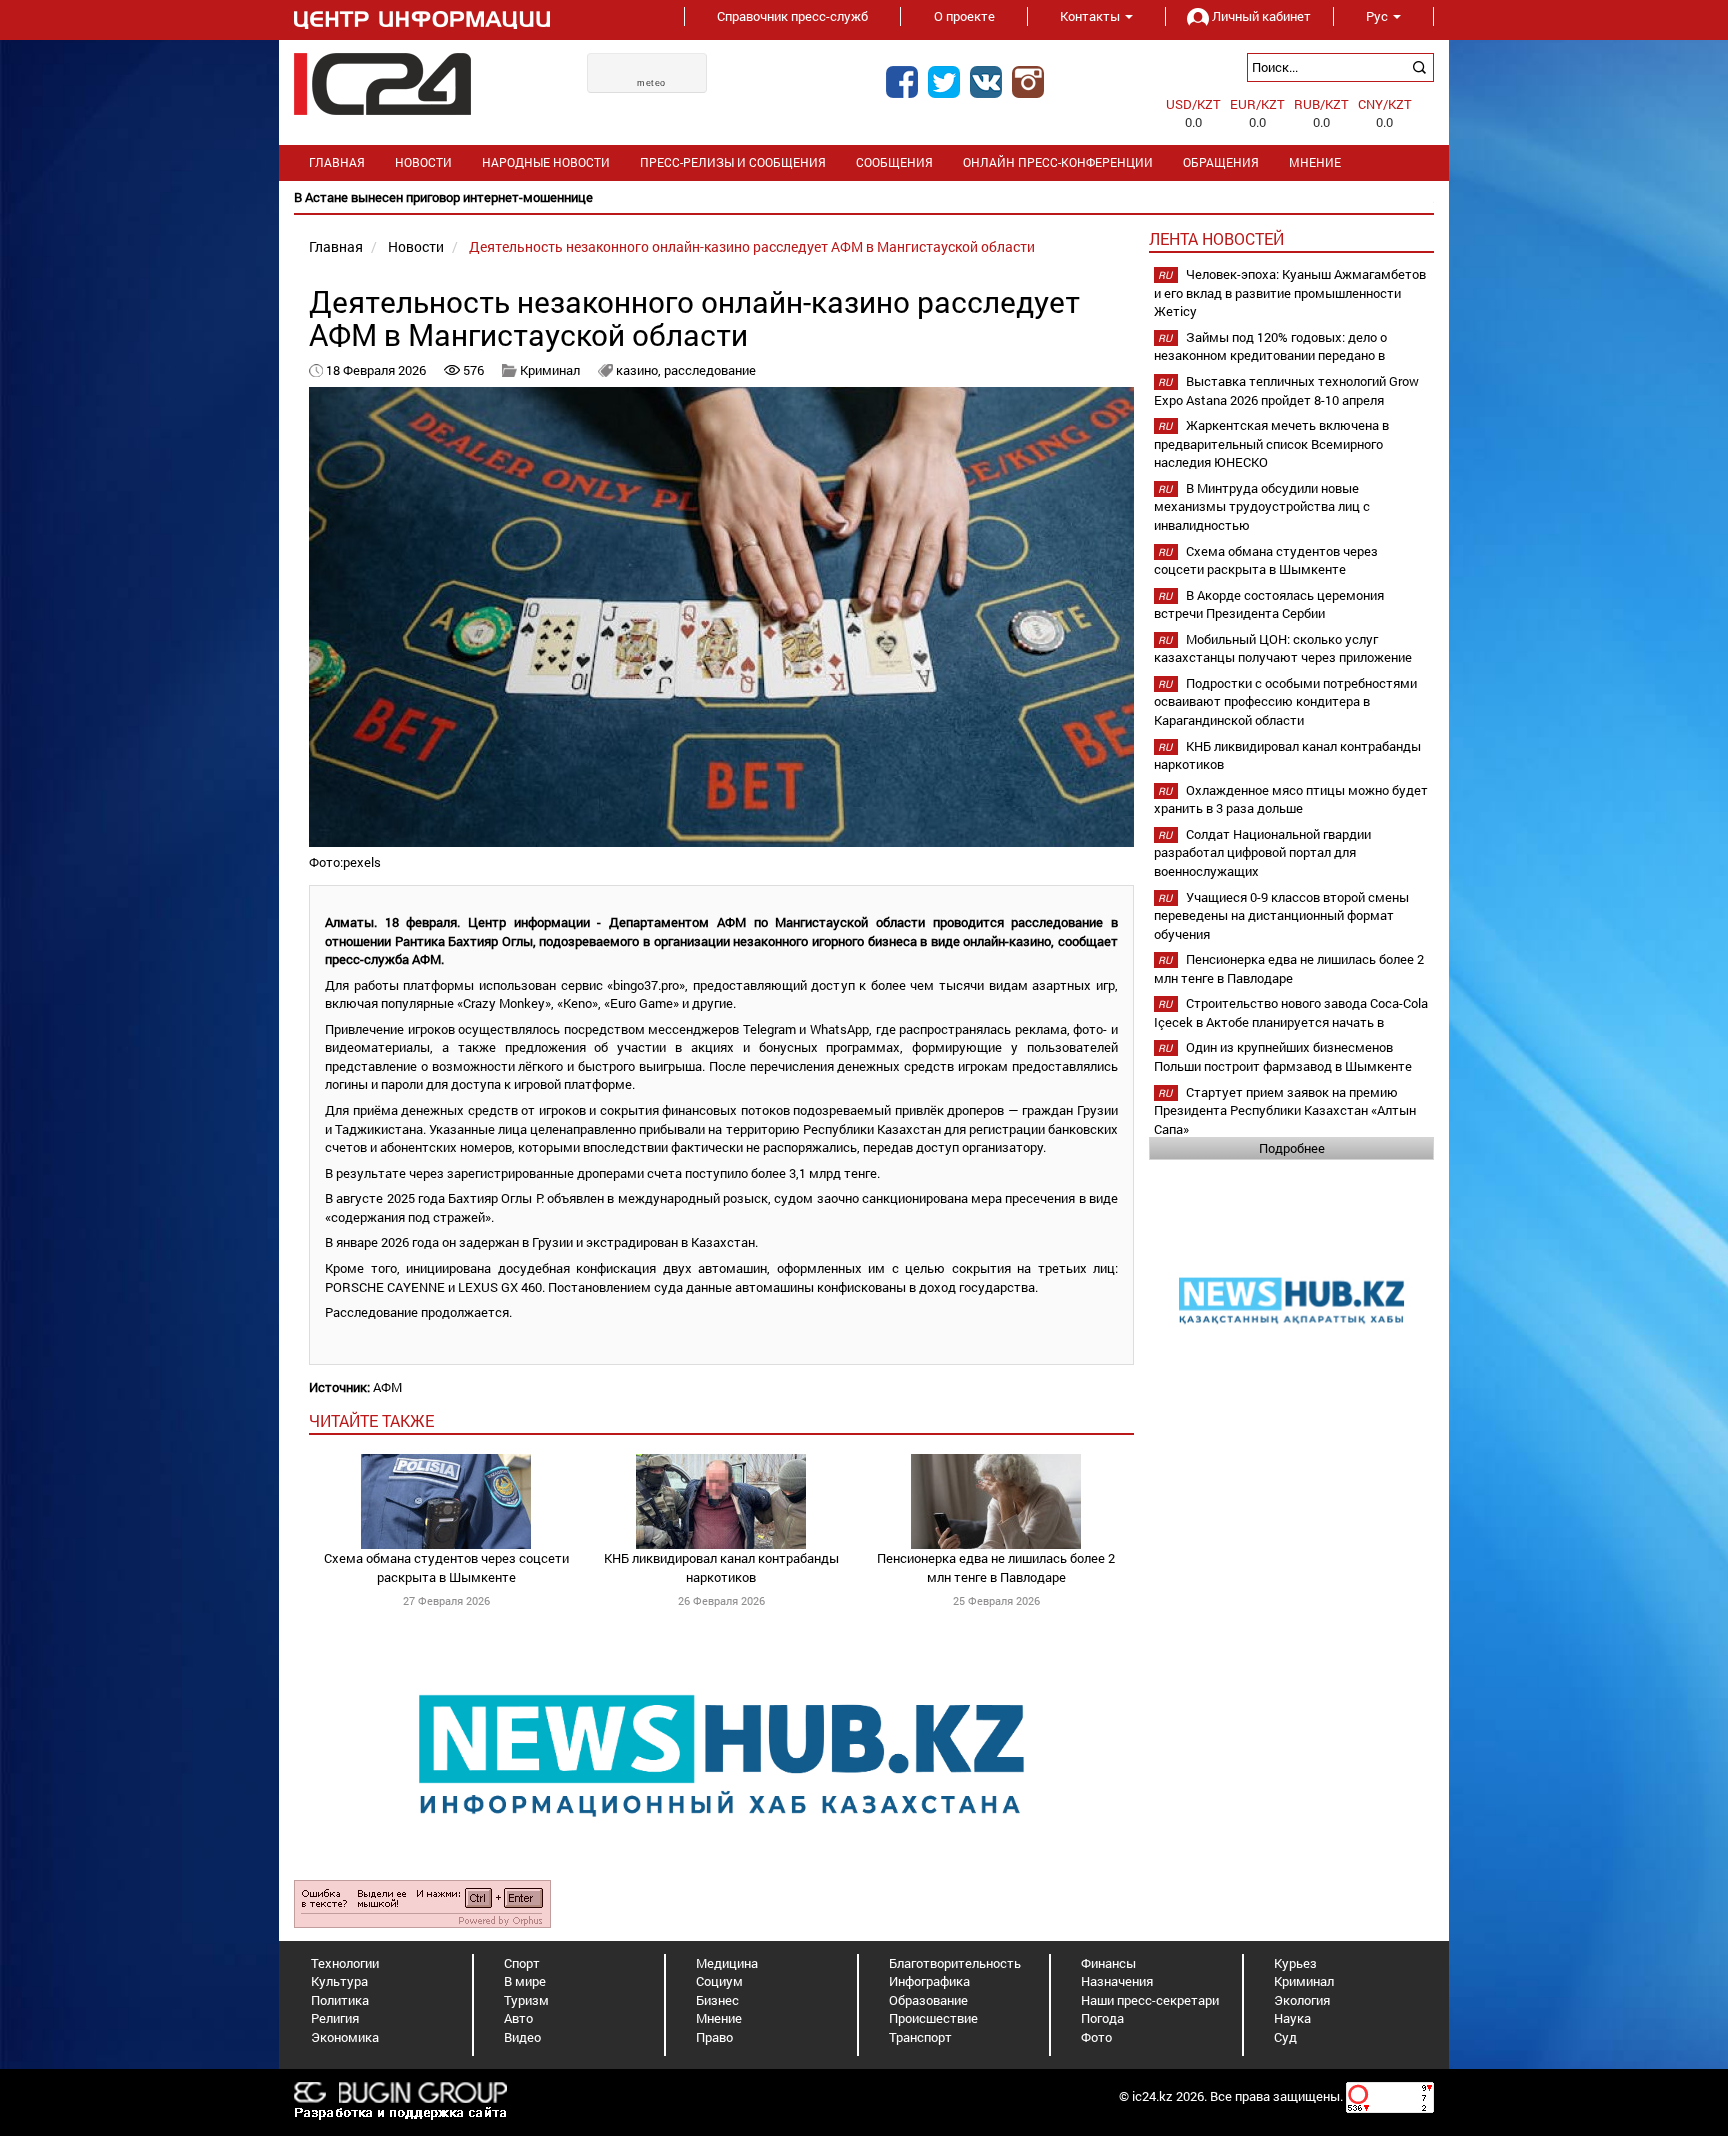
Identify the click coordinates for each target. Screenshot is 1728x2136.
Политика (340, 2000)
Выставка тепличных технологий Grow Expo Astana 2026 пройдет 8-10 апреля (1286, 390)
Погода (1102, 2018)
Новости (423, 162)
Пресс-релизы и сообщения (733, 162)
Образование (928, 2000)
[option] (864, 197)
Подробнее (1292, 1148)
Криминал (550, 370)
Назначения (1117, 1981)
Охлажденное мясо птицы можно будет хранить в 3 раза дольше (1291, 799)
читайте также (371, 1420)
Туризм (526, 2000)
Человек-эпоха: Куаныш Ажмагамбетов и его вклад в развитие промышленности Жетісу (1290, 292)
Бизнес (717, 2000)
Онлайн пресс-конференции (1058, 162)
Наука (1292, 2018)
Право (714, 2037)
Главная (337, 162)
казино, (640, 370)
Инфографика (929, 1981)
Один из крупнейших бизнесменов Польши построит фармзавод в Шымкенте (1283, 1056)
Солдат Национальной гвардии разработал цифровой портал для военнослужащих (1262, 852)
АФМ (387, 1387)
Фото (1096, 2037)
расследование (710, 370)
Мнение (1315, 162)
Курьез (1295, 1963)
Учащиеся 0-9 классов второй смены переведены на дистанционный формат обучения (1281, 915)
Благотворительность (955, 1963)
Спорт (522, 1963)
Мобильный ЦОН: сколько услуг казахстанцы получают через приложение (1283, 648)
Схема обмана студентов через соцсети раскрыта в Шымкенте (446, 1567)
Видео (522, 2037)
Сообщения (894, 162)
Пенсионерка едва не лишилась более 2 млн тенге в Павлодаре (996, 1567)
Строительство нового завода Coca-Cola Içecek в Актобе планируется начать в (1291, 1012)
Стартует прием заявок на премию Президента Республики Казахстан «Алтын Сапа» (1285, 1110)
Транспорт (920, 2037)
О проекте (964, 16)
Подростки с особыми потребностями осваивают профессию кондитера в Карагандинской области (1285, 701)
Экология (1302, 2000)
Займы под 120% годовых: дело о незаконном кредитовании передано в (1270, 346)
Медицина (727, 1963)
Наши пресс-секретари (1150, 2000)
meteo (651, 83)
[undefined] (422, 1902)
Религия (335, 2018)
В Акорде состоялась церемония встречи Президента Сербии (1269, 604)
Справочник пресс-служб (792, 16)
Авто (518, 2018)
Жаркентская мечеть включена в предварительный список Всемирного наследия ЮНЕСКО (1271, 443)
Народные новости (546, 162)
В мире (525, 1981)
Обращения (1221, 162)
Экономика (345, 2037)
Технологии (345, 1963)
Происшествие (933, 2018)
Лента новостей (1216, 238)
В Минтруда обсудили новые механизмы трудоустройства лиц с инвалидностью (1262, 506)
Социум (719, 1981)
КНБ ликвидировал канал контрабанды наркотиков (721, 1567)
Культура (339, 1981)
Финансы (1108, 1963)
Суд (1285, 2037)
